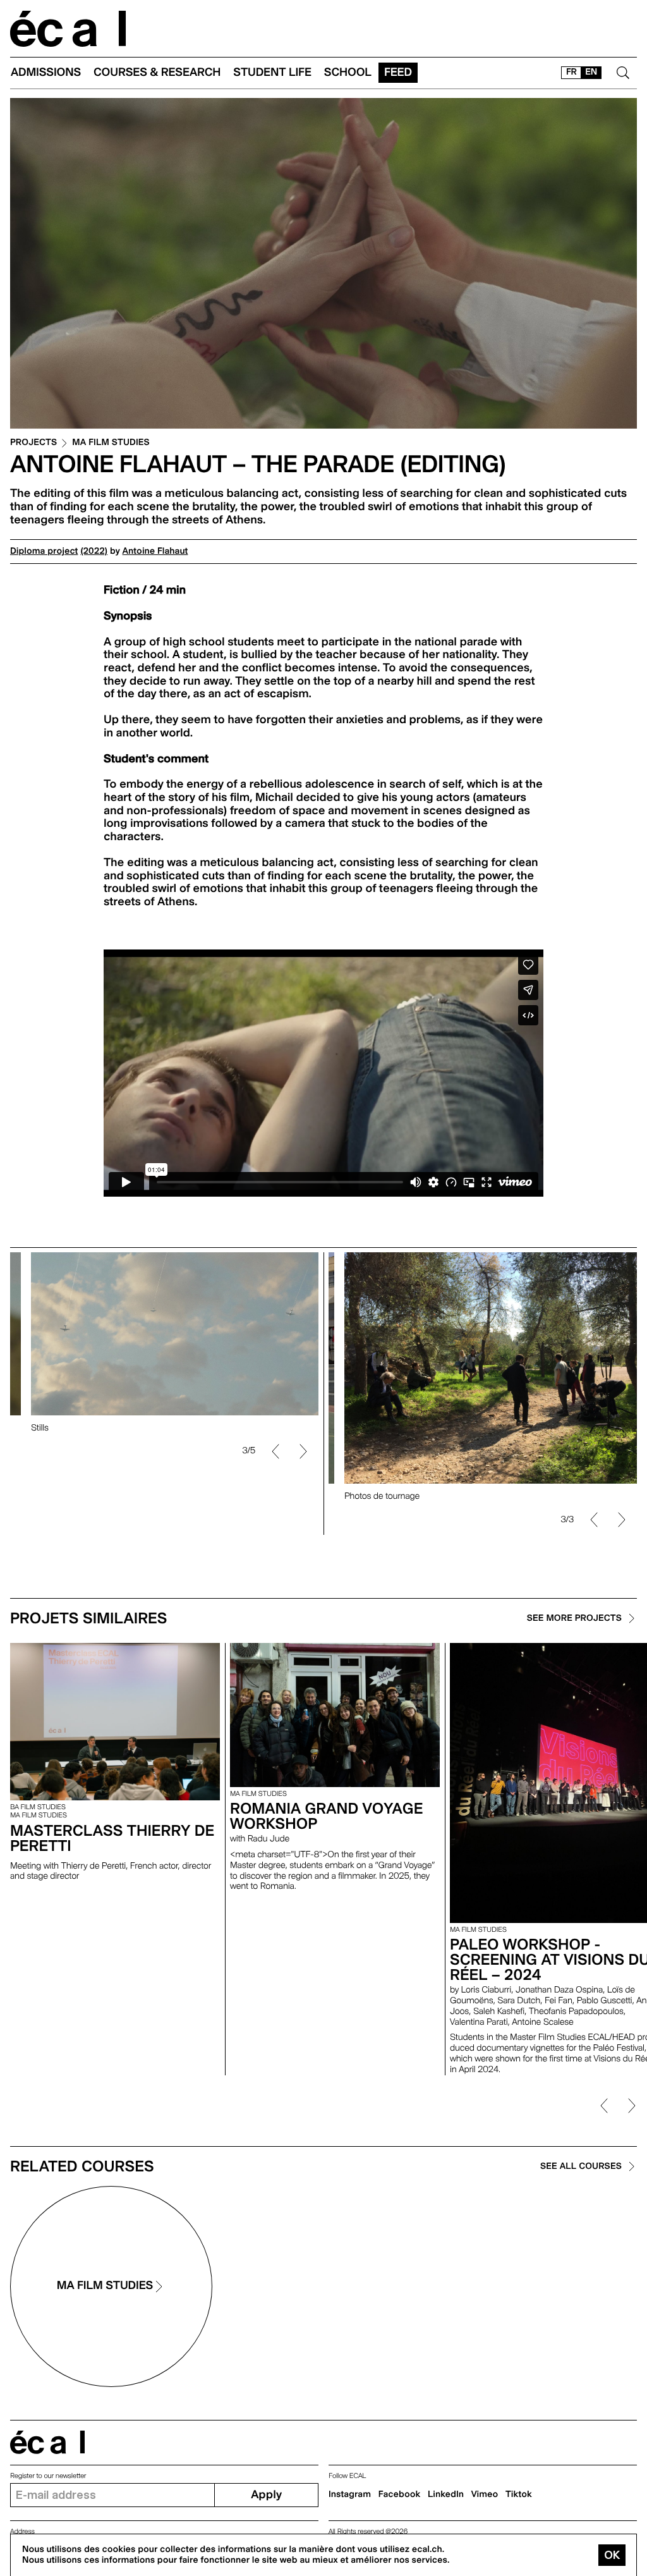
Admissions (46, 72)
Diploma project (44, 551)
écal (47, 2442)
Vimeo (485, 2494)
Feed (398, 72)
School (348, 72)
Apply (266, 2495)
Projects (33, 443)
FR (571, 72)
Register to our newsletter (48, 2476)
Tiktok (519, 2494)
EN (591, 72)
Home (68, 29)
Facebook (400, 2494)
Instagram (350, 2494)
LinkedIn (446, 2494)
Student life (272, 72)
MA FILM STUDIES (111, 443)
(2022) (94, 551)
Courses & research (157, 72)
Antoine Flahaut (155, 551)
